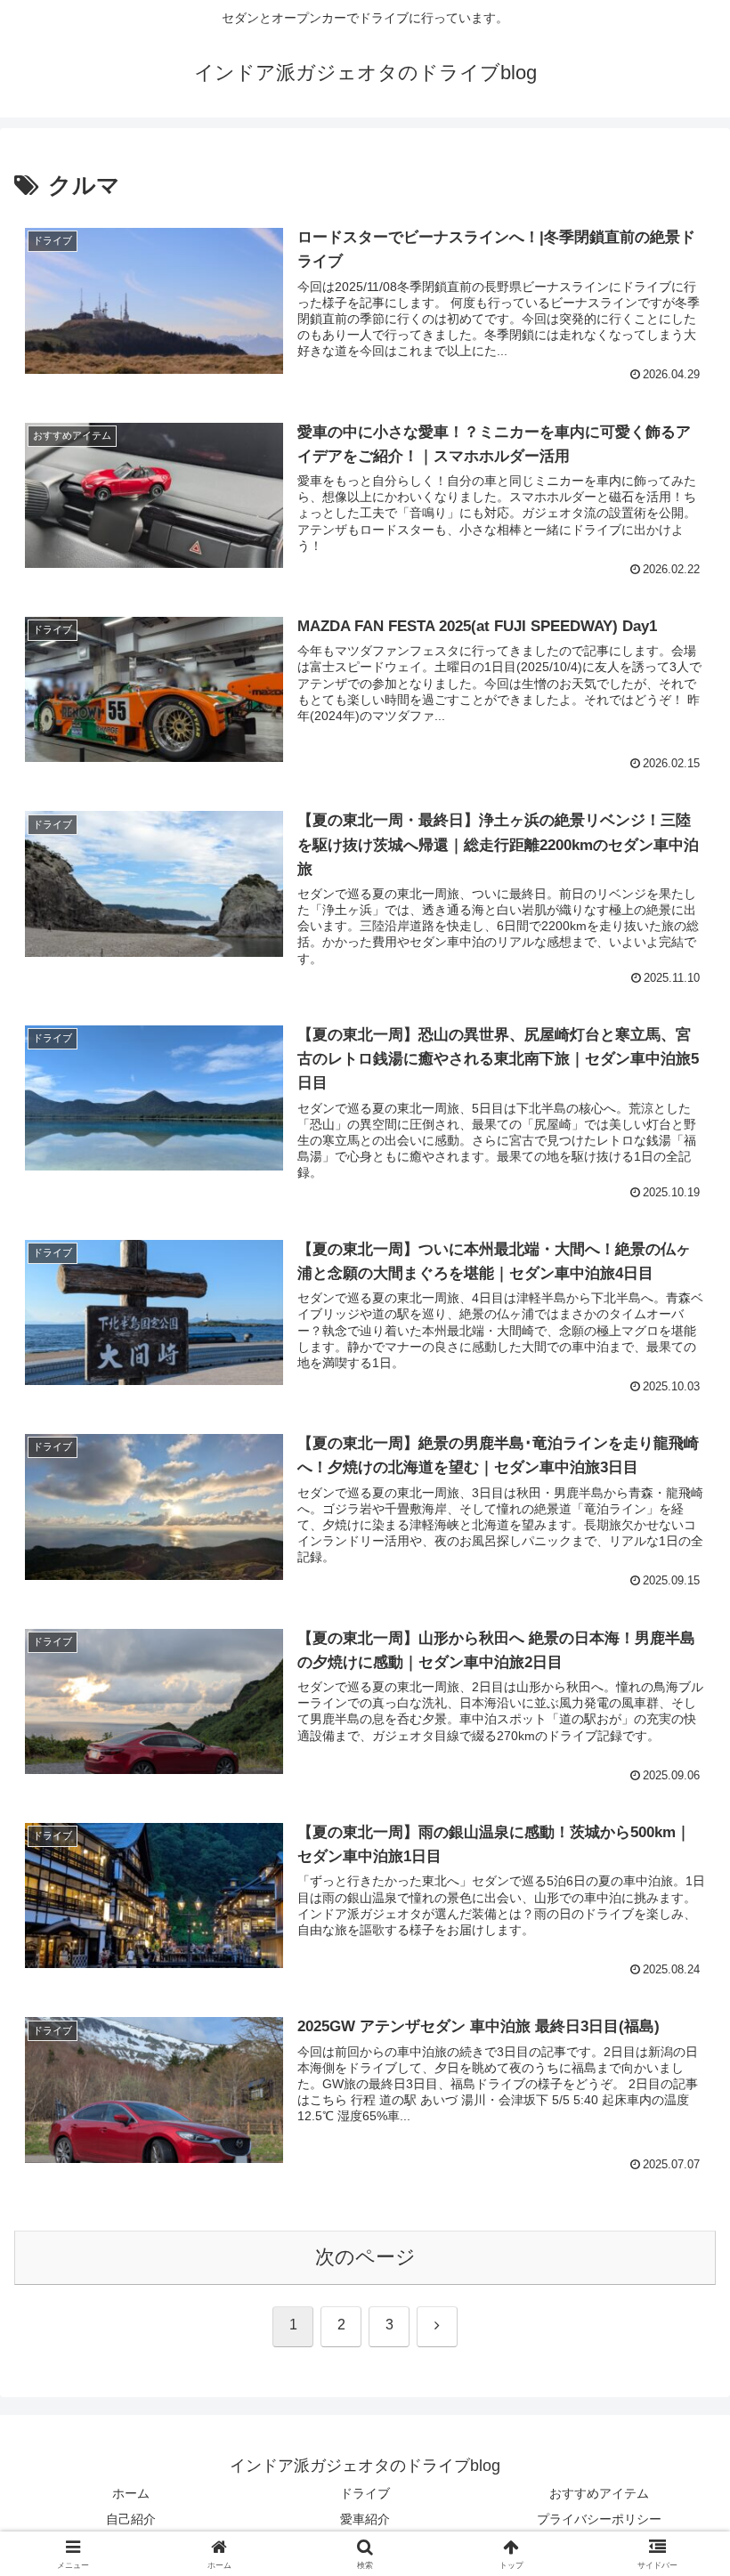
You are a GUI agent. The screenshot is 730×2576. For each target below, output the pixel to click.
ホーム (131, 2493)
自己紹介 (131, 2519)
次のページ (365, 2257)
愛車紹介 (365, 2519)
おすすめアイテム (599, 2493)
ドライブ (365, 2493)
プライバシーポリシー (599, 2519)
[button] (675, 2347)
